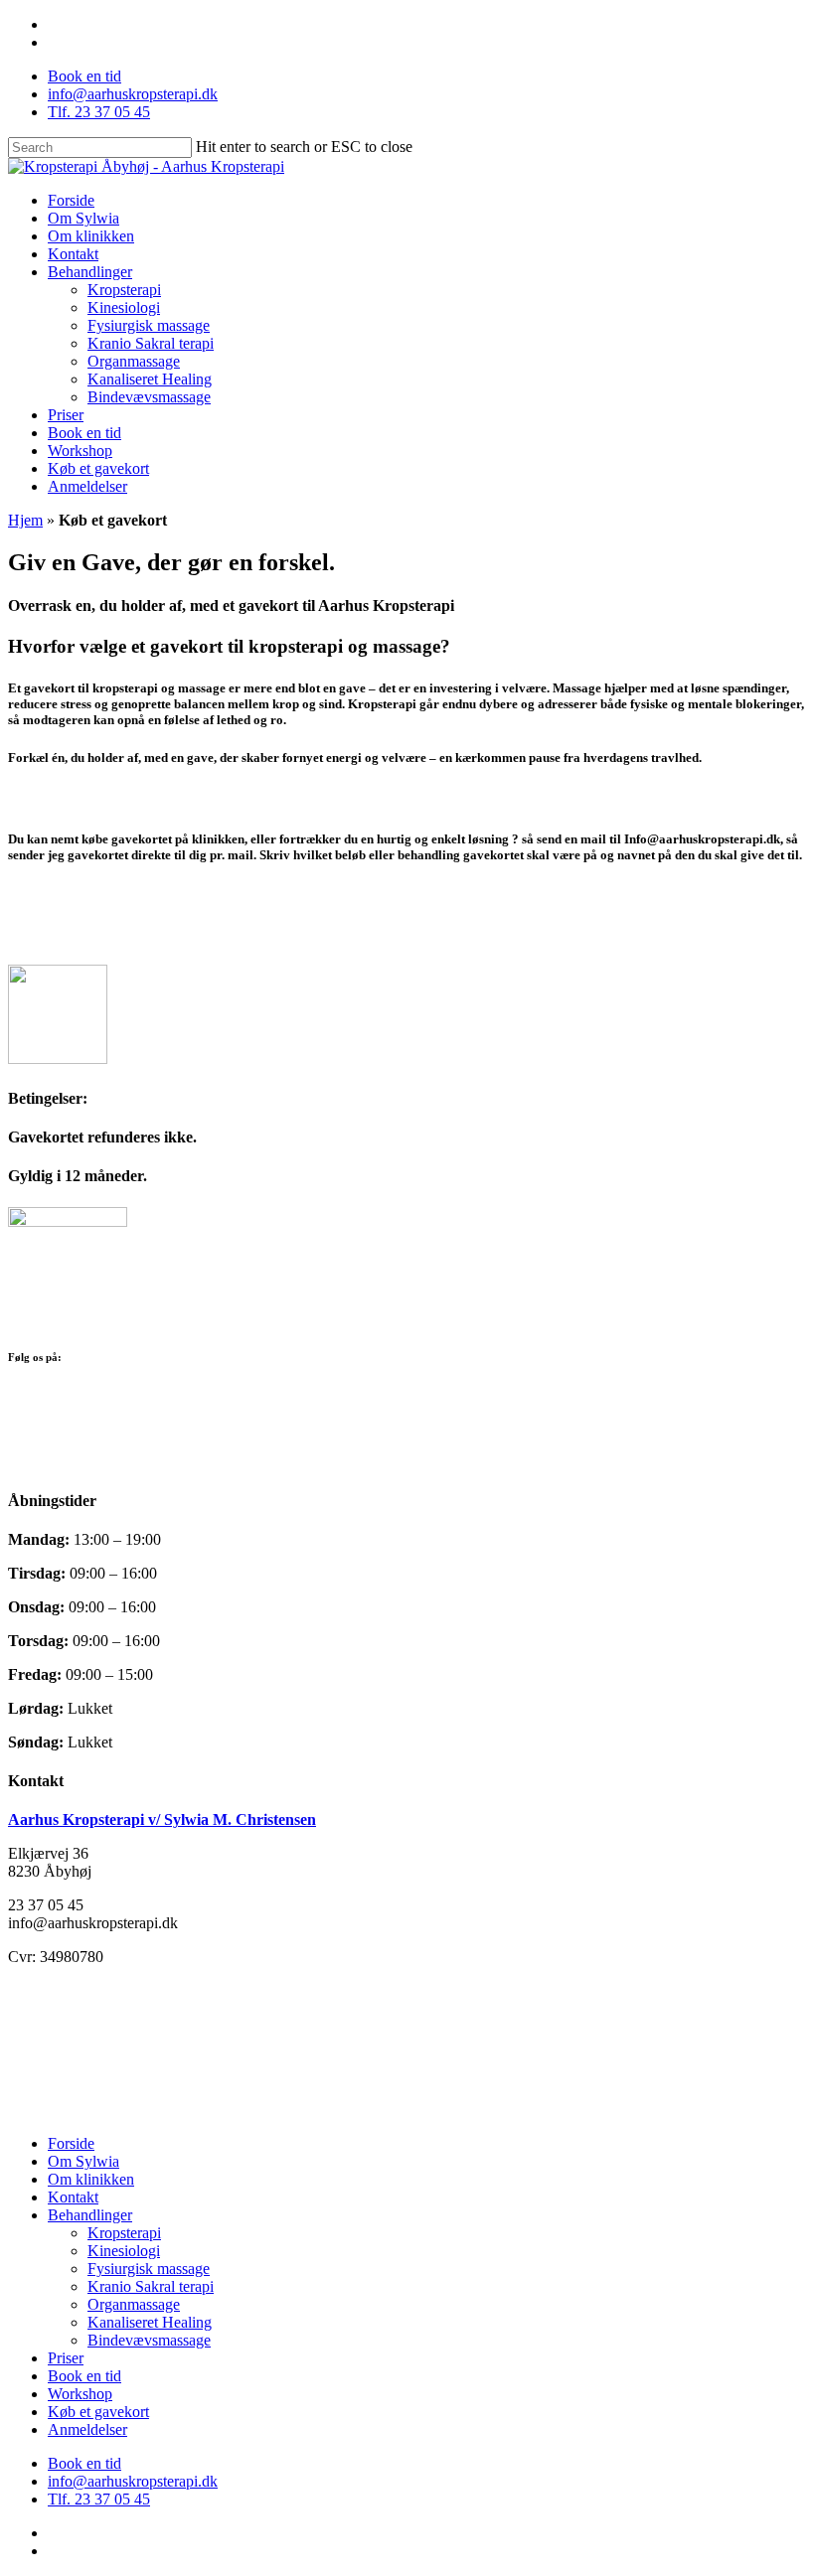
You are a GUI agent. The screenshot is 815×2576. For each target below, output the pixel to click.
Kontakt (73, 2197)
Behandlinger (90, 2215)
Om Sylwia (83, 2161)
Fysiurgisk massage (149, 2269)
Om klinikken (91, 2179)
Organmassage (134, 2304)
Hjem (25, 520)
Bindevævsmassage (149, 2340)
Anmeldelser (87, 2429)
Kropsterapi (124, 2233)
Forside (71, 2143)
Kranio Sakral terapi (151, 2286)
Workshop (80, 2394)
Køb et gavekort (98, 2412)
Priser (66, 2358)
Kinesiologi (124, 2251)
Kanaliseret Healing (150, 2322)
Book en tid (84, 2376)
